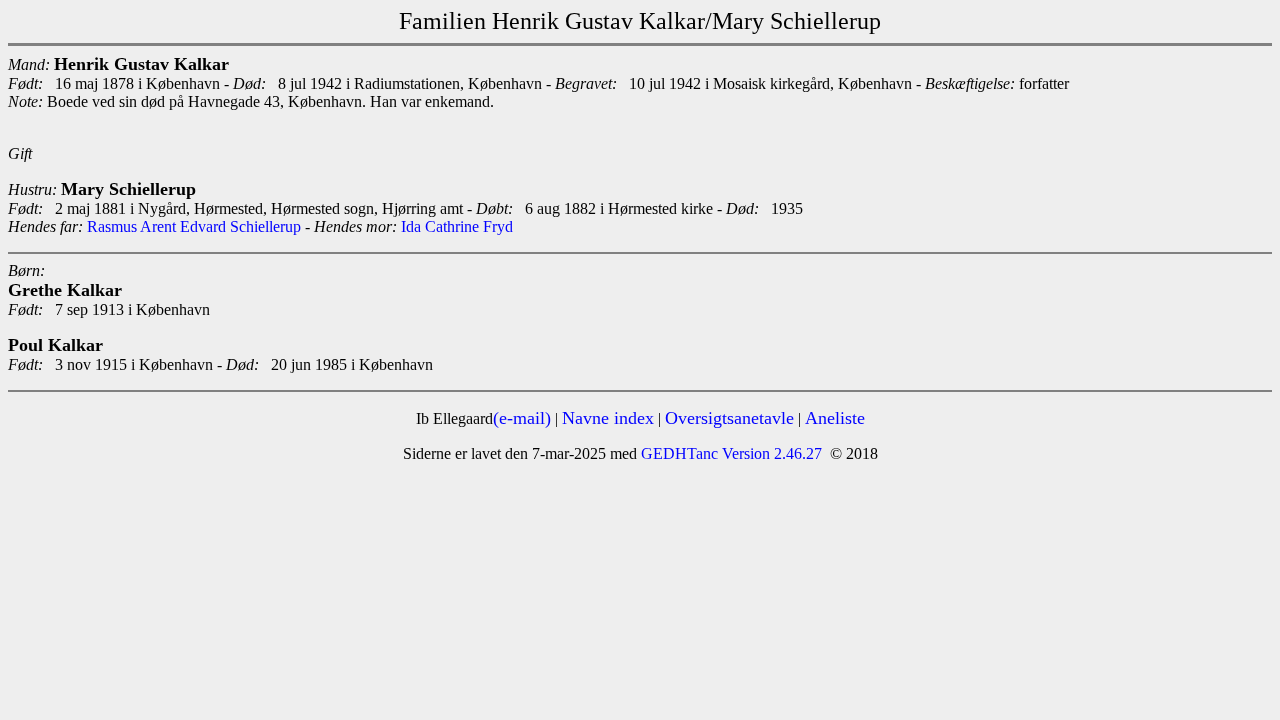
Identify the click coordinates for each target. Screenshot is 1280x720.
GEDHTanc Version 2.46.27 (729, 453)
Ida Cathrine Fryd (457, 226)
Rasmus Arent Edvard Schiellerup (194, 226)
